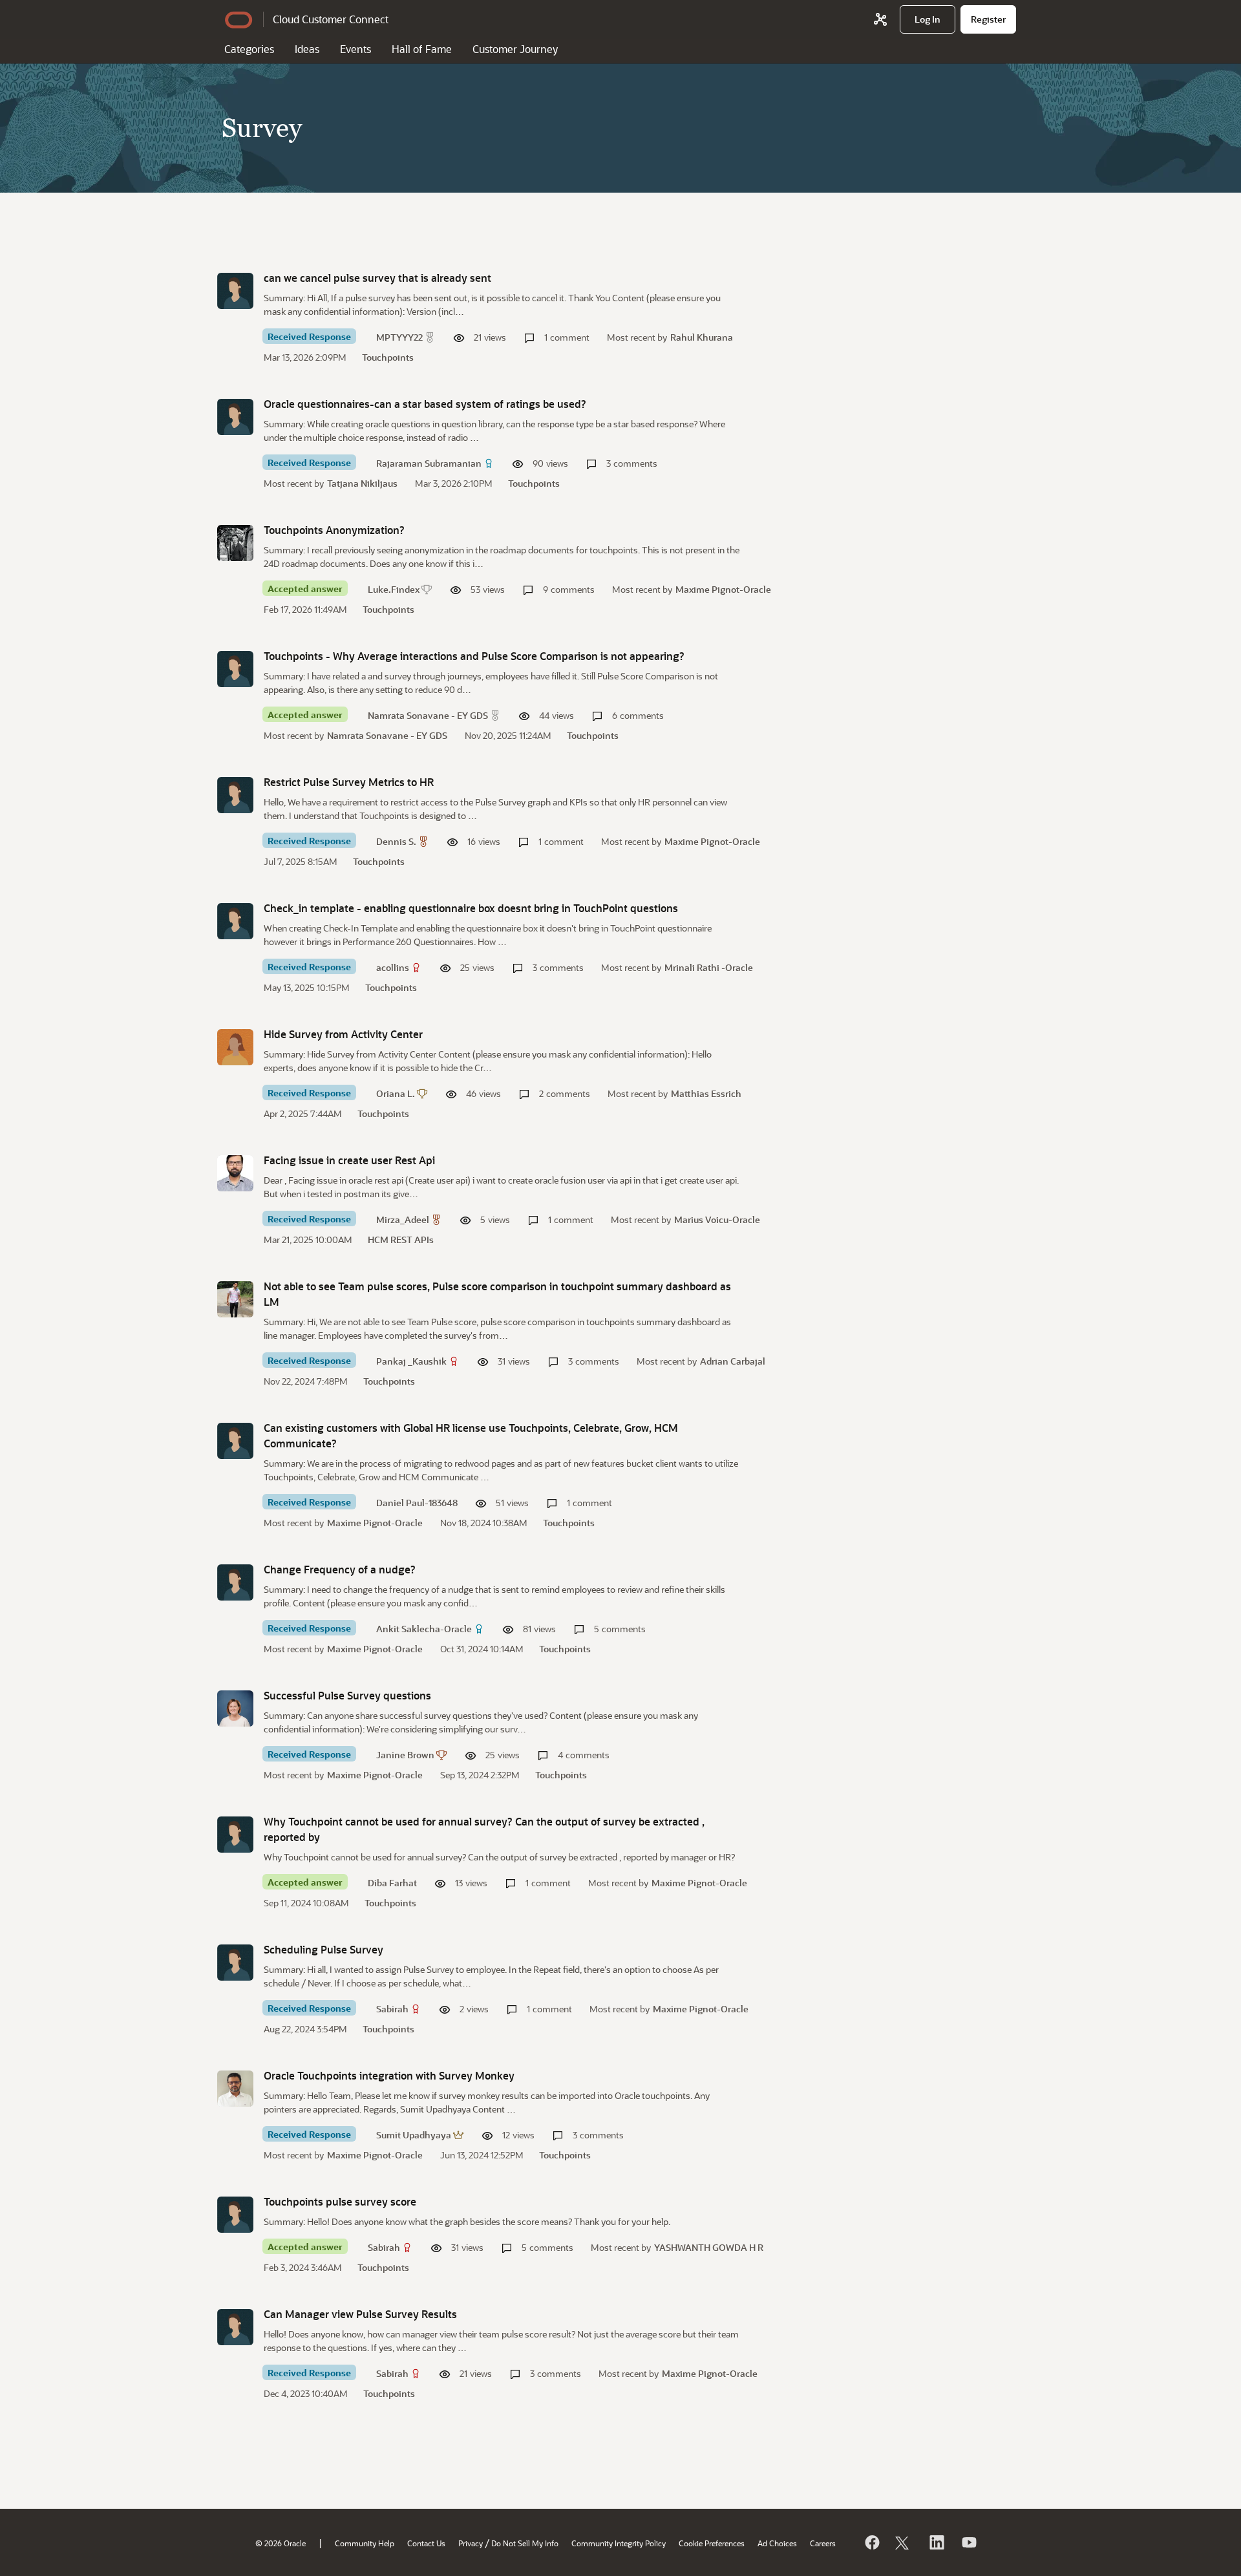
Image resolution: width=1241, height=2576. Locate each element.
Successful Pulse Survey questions (347, 1695)
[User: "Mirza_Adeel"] (235, 1173)
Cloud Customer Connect (331, 19)
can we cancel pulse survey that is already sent (377, 278)
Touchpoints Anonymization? (334, 530)
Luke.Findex (394, 589)
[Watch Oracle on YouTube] (968, 2542)
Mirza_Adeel (403, 1219)
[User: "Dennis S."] (235, 795)
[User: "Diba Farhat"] (235, 1835)
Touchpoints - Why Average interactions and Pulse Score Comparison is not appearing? (474, 656)
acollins (393, 967)
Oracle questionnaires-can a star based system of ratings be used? (425, 404)
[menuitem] (928, 19)
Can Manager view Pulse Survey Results (360, 2314)
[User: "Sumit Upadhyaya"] (235, 2089)
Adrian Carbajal (733, 1361)
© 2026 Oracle (281, 2543)
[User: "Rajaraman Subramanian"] (235, 417)
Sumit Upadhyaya (414, 2135)
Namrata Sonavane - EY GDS (428, 715)
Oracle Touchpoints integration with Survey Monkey (389, 2075)
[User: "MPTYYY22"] (235, 291)
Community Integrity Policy (619, 2543)
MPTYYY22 (399, 337)
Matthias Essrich (706, 1093)
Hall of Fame (422, 49)
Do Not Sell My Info (525, 2543)
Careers (823, 2543)
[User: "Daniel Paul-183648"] (235, 1441)
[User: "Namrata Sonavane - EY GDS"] (235, 669)
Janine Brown (405, 1755)
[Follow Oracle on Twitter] (904, 2542)
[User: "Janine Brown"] (235, 1708)
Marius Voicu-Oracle (717, 1219)
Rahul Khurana (702, 337)
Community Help (365, 2543)
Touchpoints (388, 357)
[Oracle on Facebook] (871, 2542)
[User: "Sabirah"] (235, 1963)
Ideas (307, 49)
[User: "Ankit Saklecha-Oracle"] (235, 1582)
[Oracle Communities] (880, 19)
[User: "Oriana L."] (235, 1047)
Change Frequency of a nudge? (340, 1569)
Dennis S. (396, 841)
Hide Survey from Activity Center (343, 1034)
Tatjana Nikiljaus (362, 483)
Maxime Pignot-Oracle (723, 589)
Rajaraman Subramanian (429, 463)
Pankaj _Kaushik (411, 1361)
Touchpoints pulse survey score (340, 2201)
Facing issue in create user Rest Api (349, 1160)
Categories (249, 49)
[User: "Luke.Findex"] (235, 543)
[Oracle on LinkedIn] (936, 2542)
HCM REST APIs (401, 1240)
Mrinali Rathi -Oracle (709, 967)
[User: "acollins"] (235, 921)
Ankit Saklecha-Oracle (424, 1629)
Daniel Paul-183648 (417, 1503)
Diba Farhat (392, 1883)
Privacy (471, 2543)
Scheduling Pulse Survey (324, 1949)
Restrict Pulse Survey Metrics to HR (349, 782)
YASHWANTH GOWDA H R (709, 2247)
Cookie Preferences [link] (712, 2543)
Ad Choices (777, 2543)
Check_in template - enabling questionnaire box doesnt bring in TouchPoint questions (471, 908)
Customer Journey (515, 49)
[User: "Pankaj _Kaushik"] (235, 1299)
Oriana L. (396, 1093)
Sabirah (392, 2009)
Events (355, 49)
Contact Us (426, 2543)
